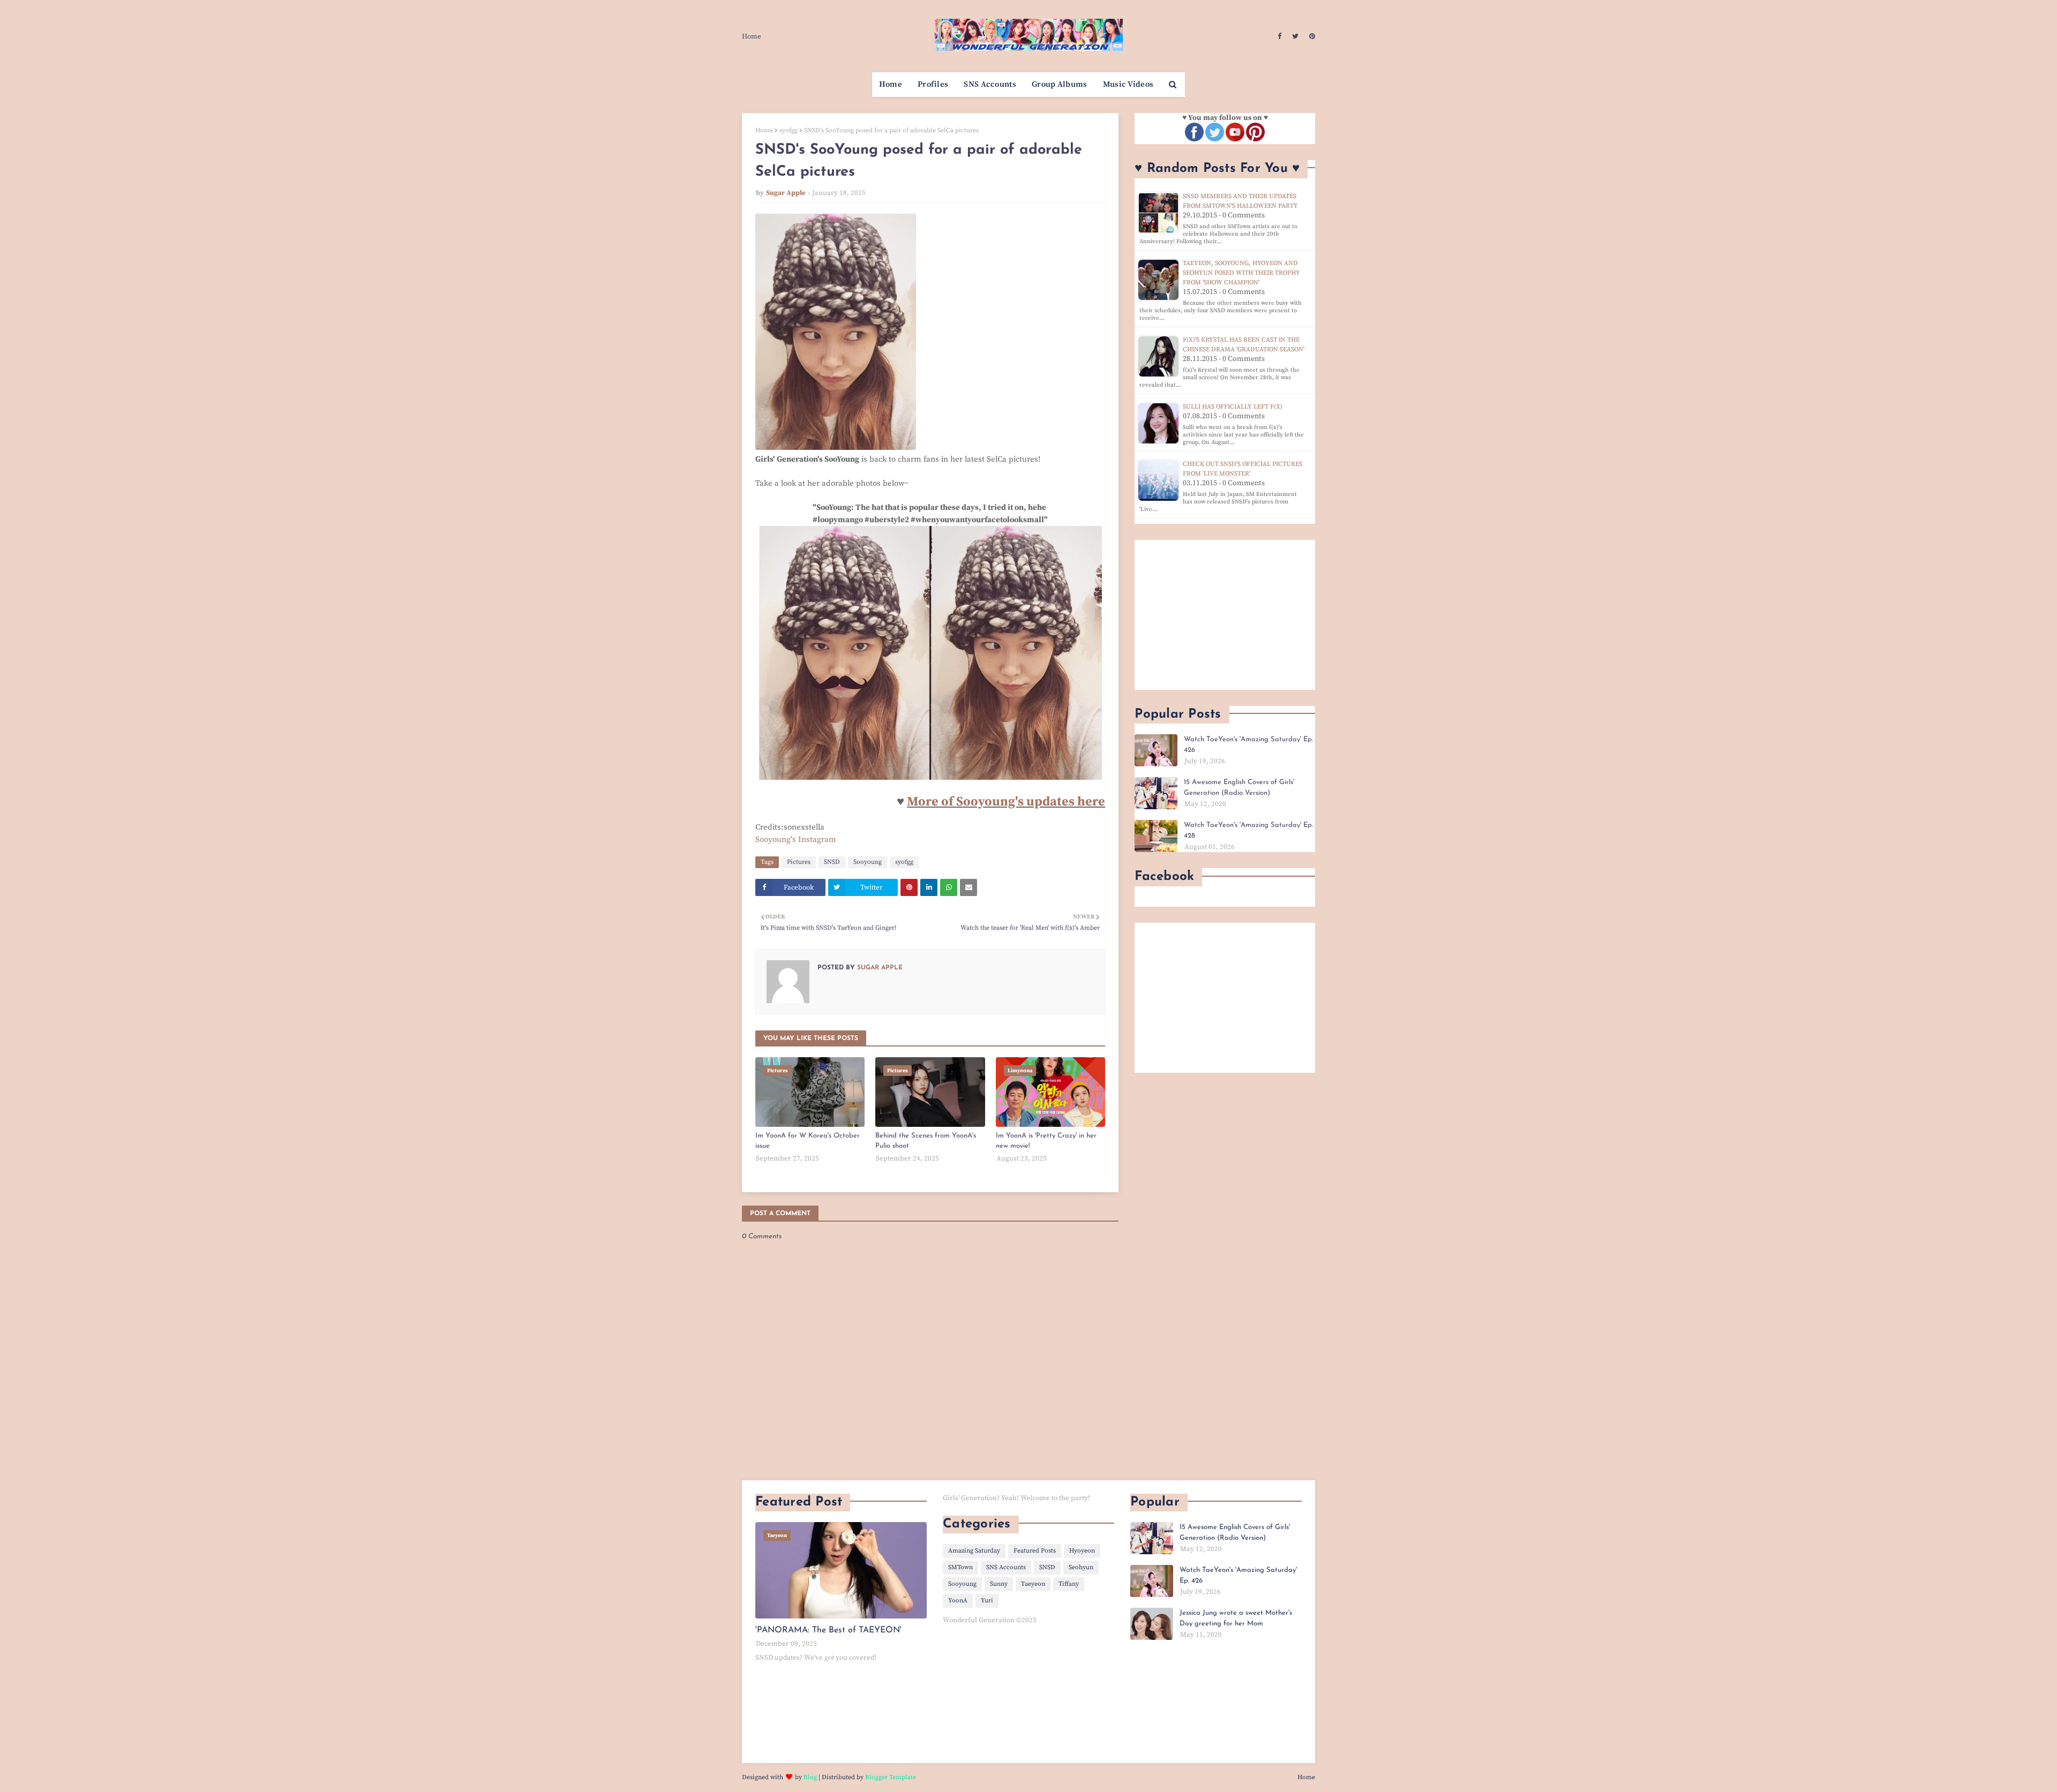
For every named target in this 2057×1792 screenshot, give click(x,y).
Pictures (799, 862)
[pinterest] (1311, 36)
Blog (810, 1777)
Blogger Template (891, 1777)
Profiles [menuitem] (933, 84)
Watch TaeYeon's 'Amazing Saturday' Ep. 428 (1248, 830)
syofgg (789, 130)
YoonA (958, 1601)
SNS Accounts (1006, 1567)
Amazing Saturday (974, 1551)
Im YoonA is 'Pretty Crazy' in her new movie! (1046, 1141)
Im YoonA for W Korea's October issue (808, 1141)
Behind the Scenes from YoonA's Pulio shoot (926, 1141)
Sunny (999, 1584)
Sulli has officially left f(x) (1233, 407)
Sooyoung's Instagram (796, 839)
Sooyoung (868, 862)
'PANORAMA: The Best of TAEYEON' (828, 1630)
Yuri (987, 1601)
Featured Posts (1035, 1551)
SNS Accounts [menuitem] (990, 84)
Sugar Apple (786, 193)
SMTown (960, 1567)
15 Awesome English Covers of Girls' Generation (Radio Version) (1239, 788)
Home (752, 36)
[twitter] (1295, 36)
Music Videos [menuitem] (1128, 84)
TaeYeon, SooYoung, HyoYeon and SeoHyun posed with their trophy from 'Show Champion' (1241, 273)
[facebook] (1279, 36)
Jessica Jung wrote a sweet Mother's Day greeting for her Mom (1236, 1618)
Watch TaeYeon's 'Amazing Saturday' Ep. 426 (1248, 745)
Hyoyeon (1082, 1551)
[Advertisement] (1225, 615)
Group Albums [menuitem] (1060, 84)
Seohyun (1081, 1567)
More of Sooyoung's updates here (1006, 802)
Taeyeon (1033, 1584)
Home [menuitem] (891, 84)
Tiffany (1069, 1584)
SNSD (832, 862)
